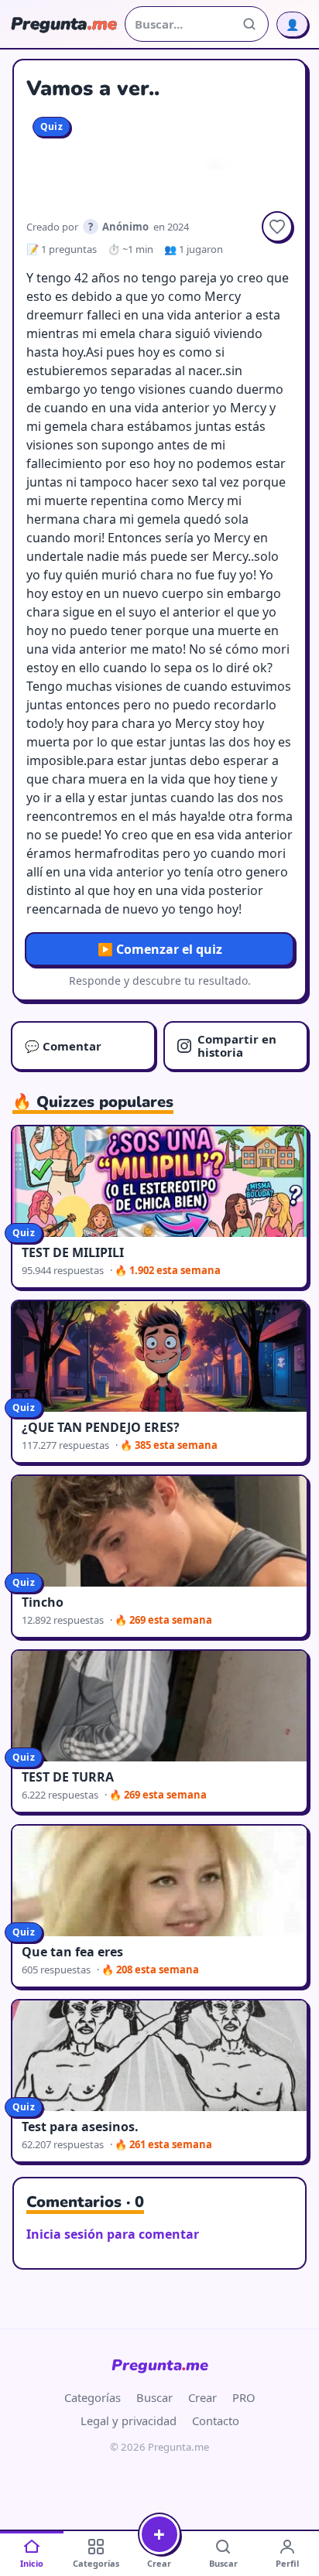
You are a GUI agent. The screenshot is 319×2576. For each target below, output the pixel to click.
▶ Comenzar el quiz (160, 949)
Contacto (216, 2421)
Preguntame (160, 2365)
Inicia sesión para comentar (113, 2234)
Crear (202, 2397)
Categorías (93, 2397)
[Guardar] (277, 227)
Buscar (154, 2397)
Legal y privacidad (129, 2421)
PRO (244, 2397)
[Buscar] (249, 24)
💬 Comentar (63, 1046)
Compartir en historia (237, 1045)
